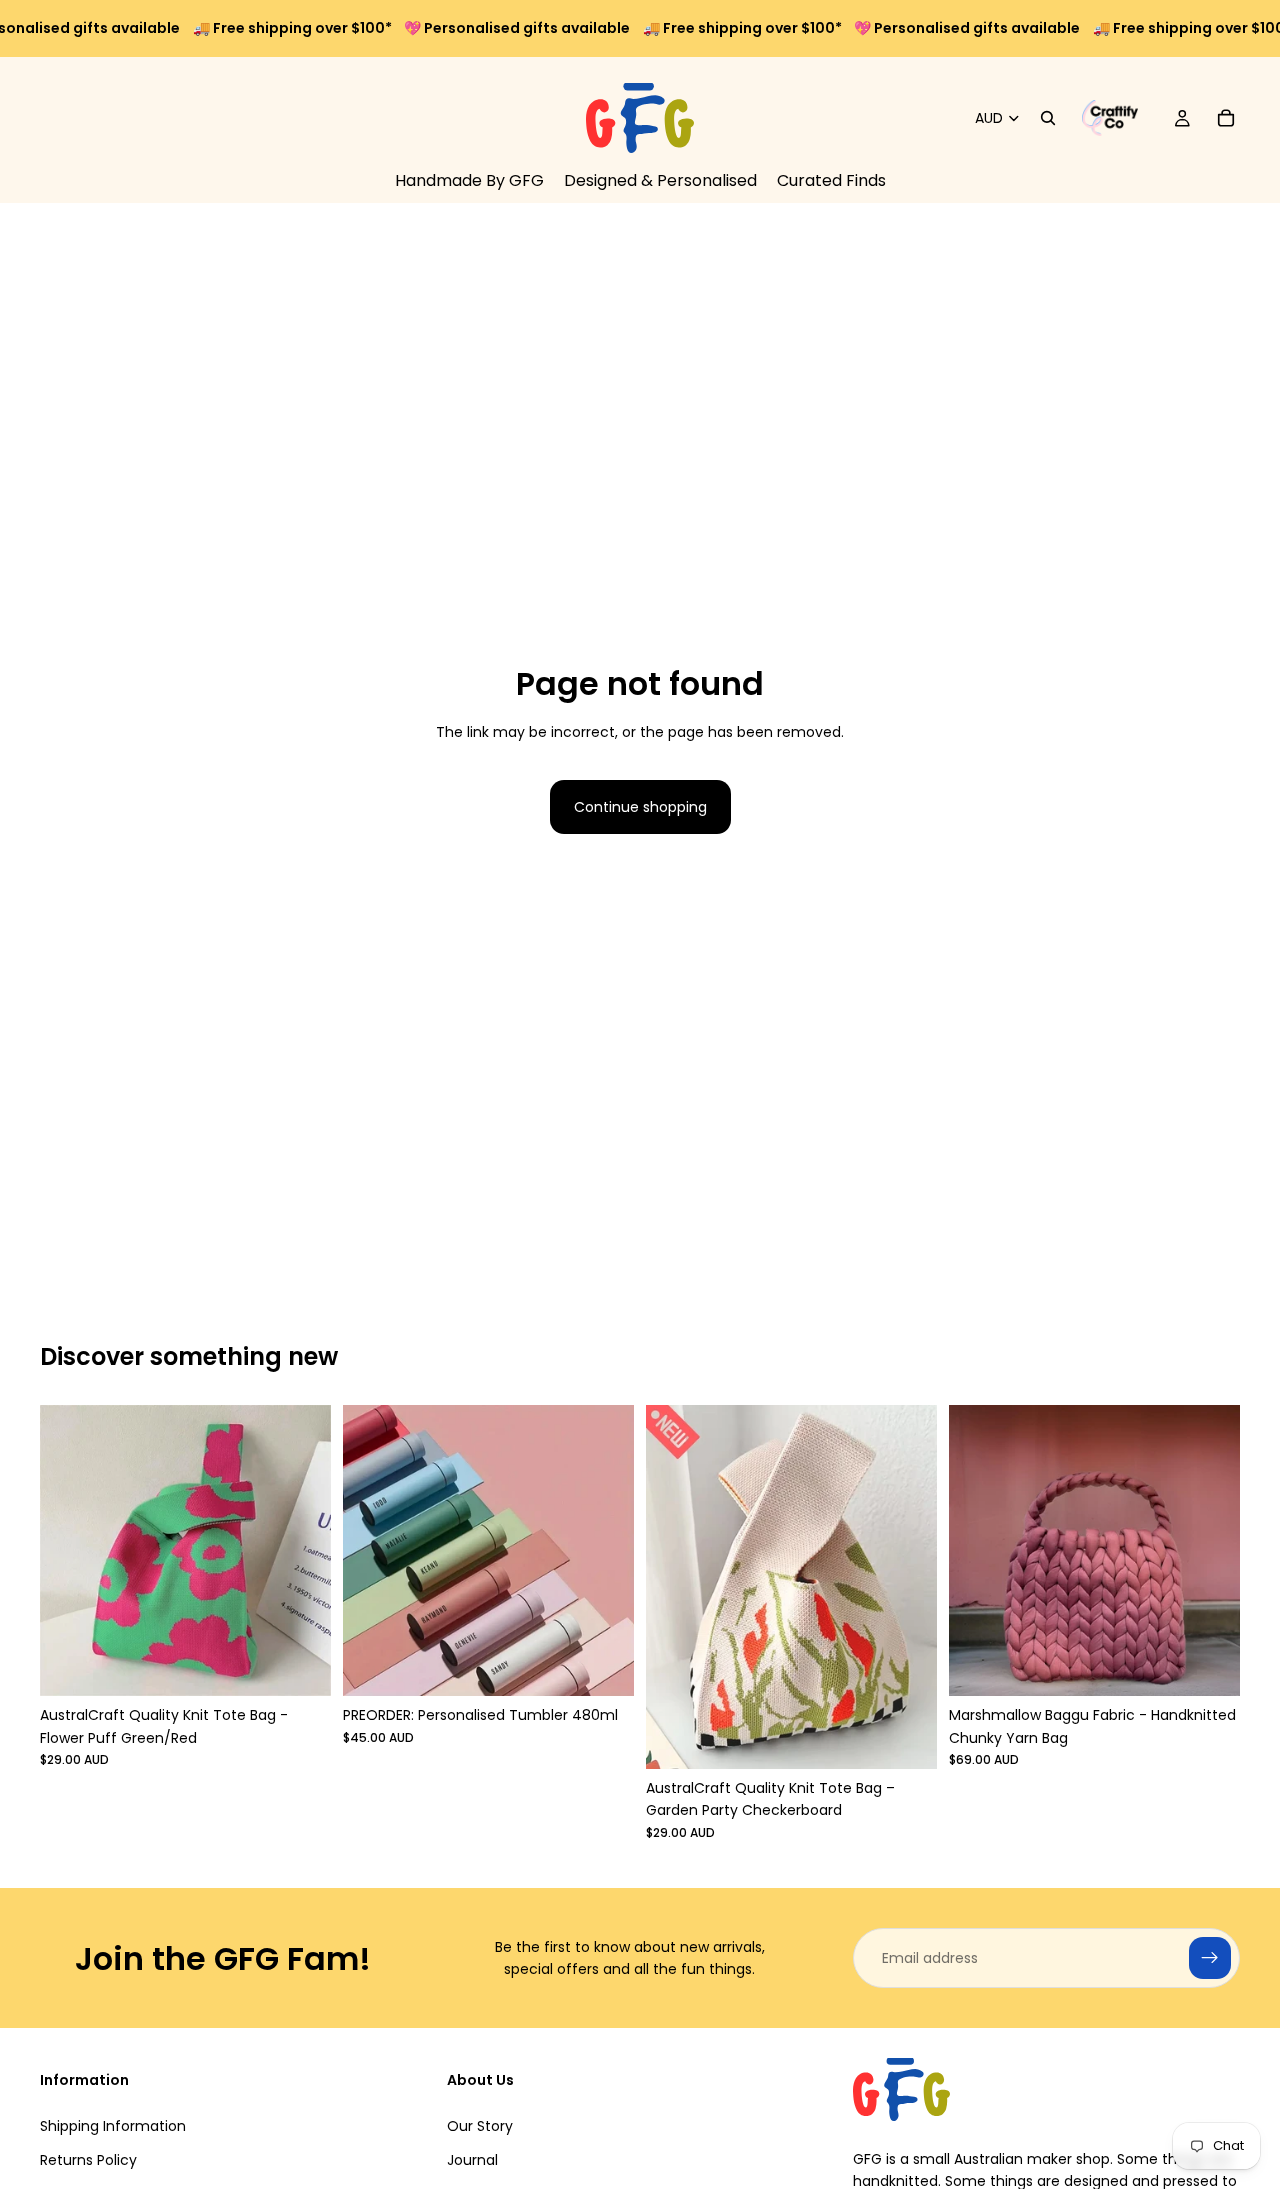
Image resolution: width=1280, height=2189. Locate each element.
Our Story (480, 2126)
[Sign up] (1210, 1958)
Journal (472, 2160)
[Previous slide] (373, 1551)
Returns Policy (88, 2160)
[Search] (1048, 118)
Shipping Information (113, 2126)
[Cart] (1226, 118)
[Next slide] (604, 1551)
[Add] (300, 1665)
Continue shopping (640, 807)
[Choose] (603, 1665)
